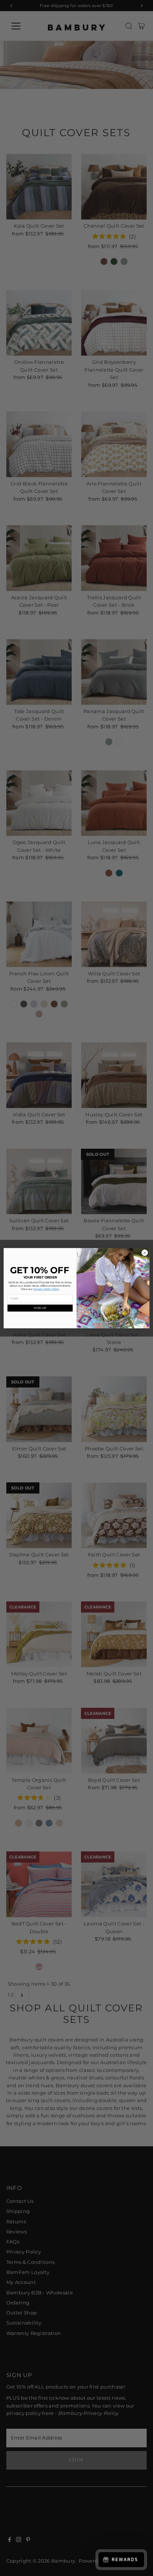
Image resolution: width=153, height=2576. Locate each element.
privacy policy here (46, 1289)
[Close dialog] (145, 1253)
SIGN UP (40, 1308)
